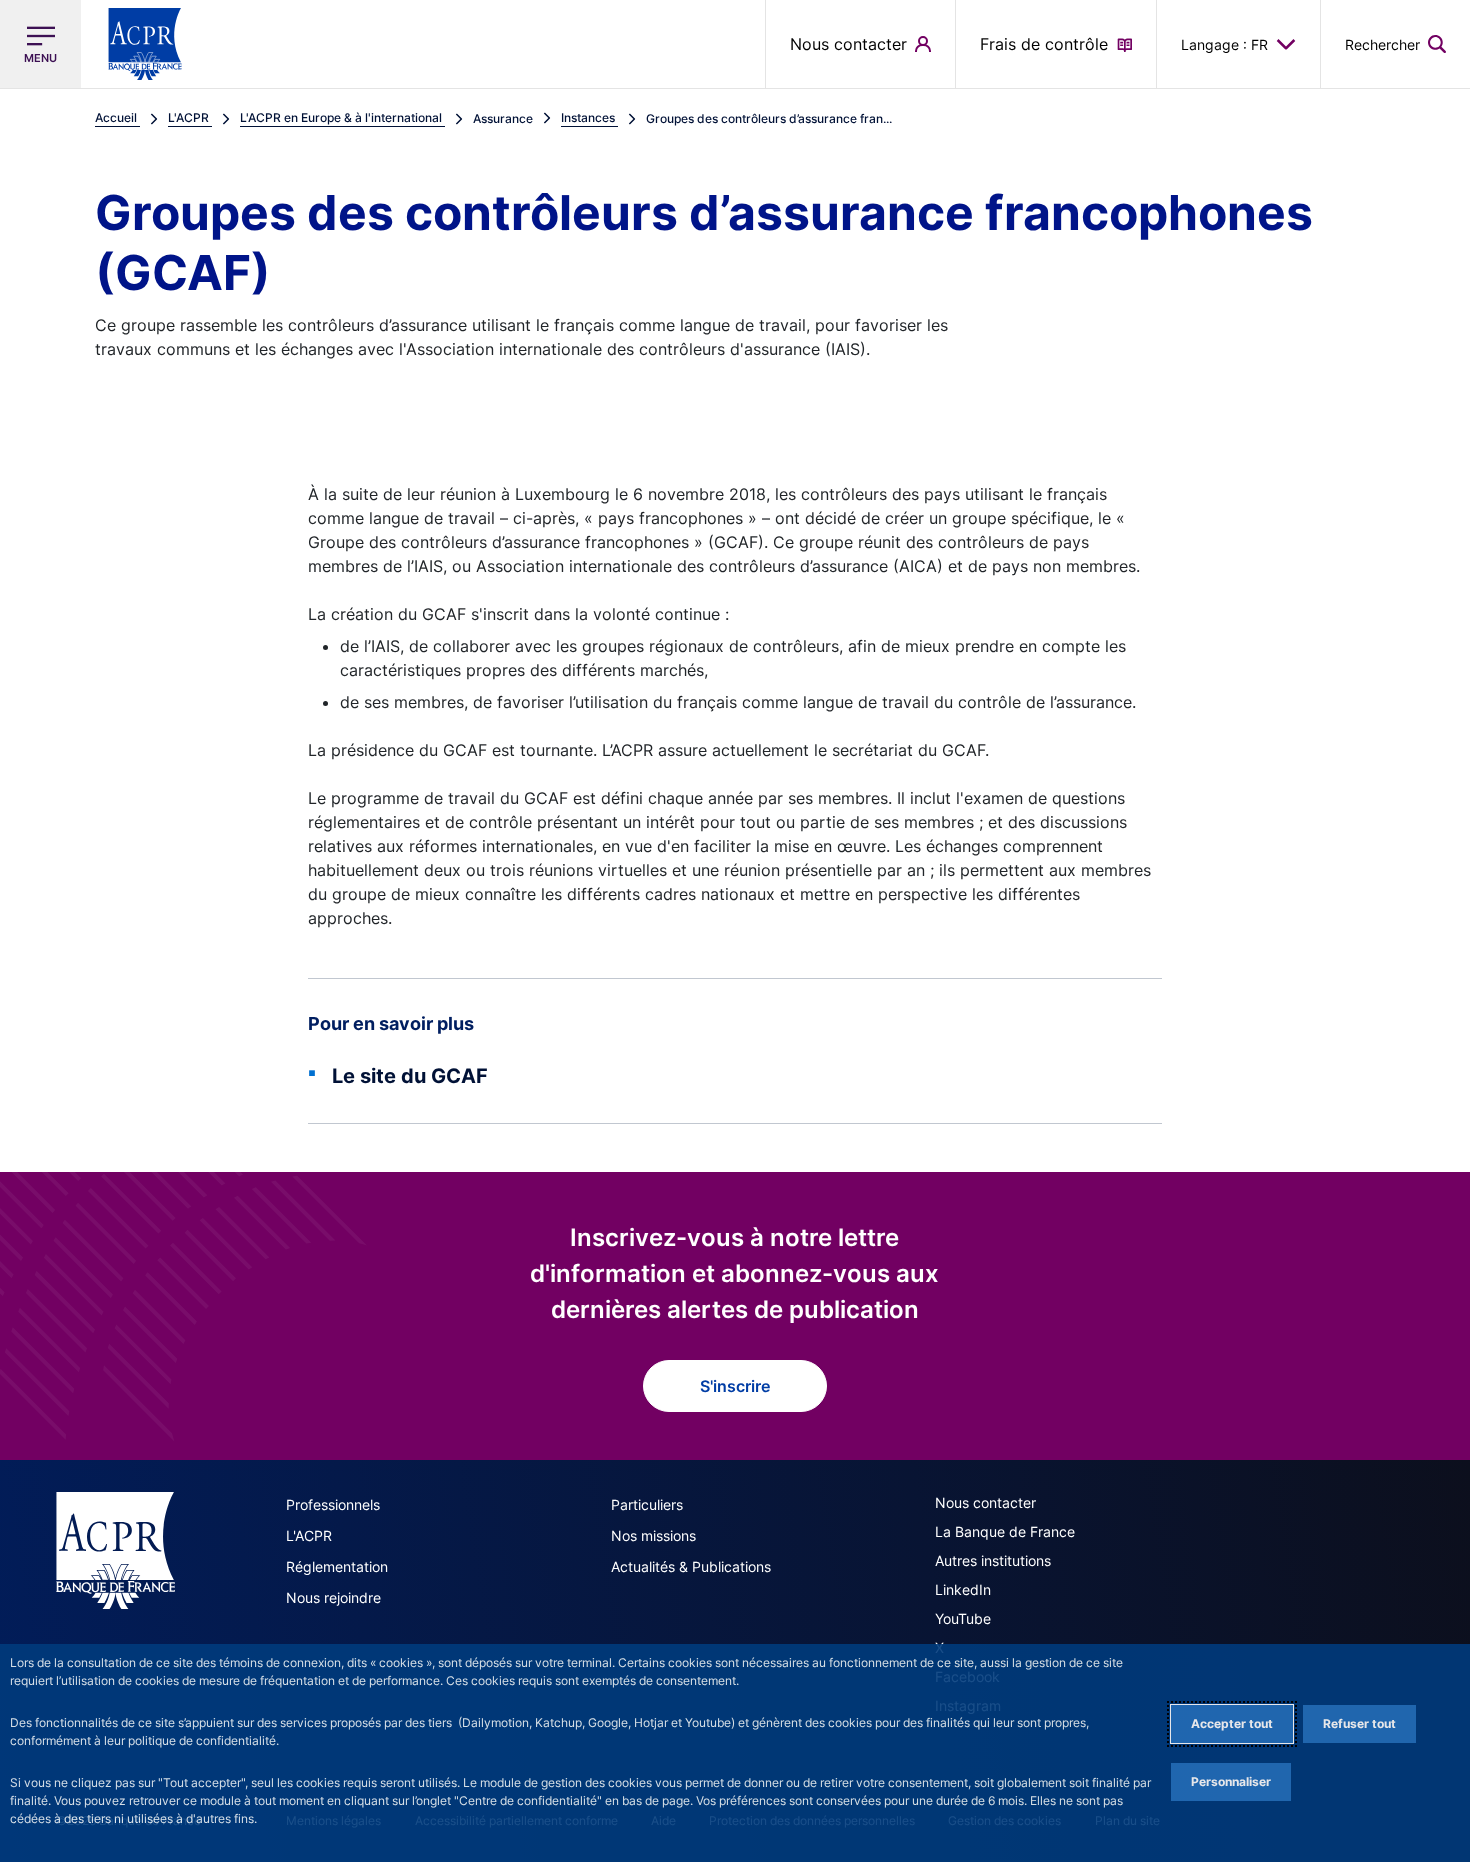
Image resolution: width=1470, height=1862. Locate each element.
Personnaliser (1231, 1781)
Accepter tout (1232, 1723)
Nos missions (653, 1535)
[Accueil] (115, 1550)
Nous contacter (985, 1502)
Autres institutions (993, 1560)
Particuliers (647, 1504)
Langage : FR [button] (1224, 44)
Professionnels (333, 1504)
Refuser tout (1359, 1723)
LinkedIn (963, 1589)
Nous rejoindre (333, 1597)
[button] (1395, 44)
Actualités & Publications (691, 1566)
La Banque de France (1005, 1531)
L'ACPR (309, 1535)
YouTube (963, 1618)
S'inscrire (735, 1386)
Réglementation (337, 1566)
